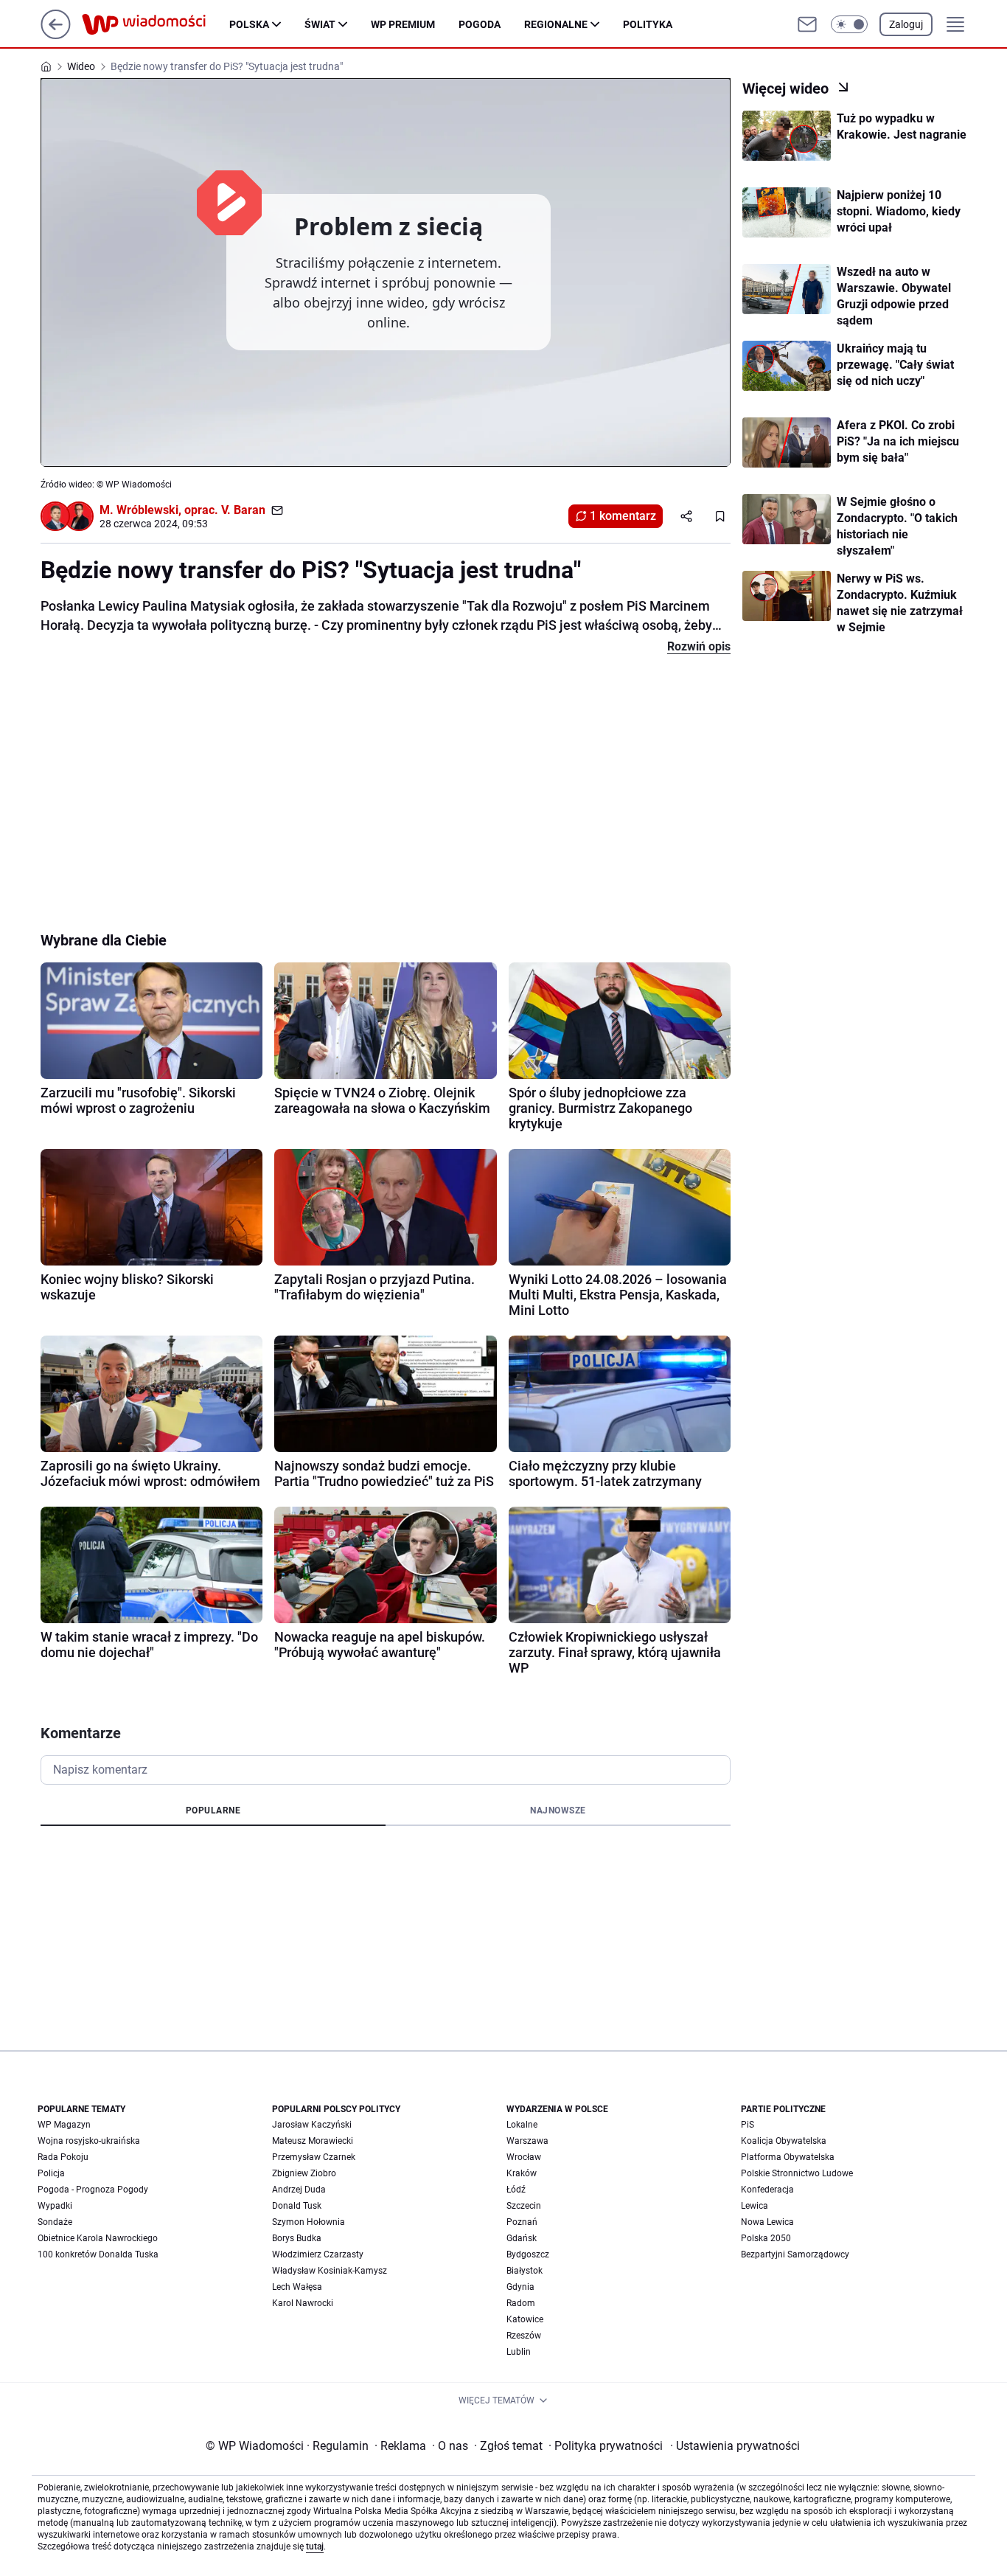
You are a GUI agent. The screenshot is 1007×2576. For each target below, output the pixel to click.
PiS (748, 2125)
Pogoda (480, 24)
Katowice (525, 2319)
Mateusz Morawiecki (313, 2141)
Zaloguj (906, 24)
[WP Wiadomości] (156, 24)
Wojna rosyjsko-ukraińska (89, 2141)
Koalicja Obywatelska (784, 2141)
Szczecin (524, 2206)
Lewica (755, 2206)
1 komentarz (623, 516)
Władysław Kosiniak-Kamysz (330, 2271)
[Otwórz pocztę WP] (807, 24)
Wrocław (524, 2157)
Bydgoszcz (528, 2254)
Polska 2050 (766, 2238)
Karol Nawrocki (303, 2303)
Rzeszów (524, 2336)
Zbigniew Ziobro (304, 2173)
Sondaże (55, 2222)
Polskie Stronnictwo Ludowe (797, 2173)
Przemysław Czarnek (314, 2157)
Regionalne (556, 24)
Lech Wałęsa (297, 2287)
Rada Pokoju (63, 2157)
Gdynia (520, 2287)
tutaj (315, 2547)
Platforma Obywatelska (788, 2157)
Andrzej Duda (299, 2190)
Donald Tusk (297, 2206)
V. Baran (243, 510)
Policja (51, 2173)
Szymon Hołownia (309, 2222)
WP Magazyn (64, 2125)
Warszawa (527, 2141)
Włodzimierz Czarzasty (318, 2254)
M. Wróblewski (139, 510)
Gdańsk (522, 2238)
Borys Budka (297, 2238)
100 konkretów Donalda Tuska (98, 2254)
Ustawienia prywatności (735, 2446)
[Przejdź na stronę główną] (56, 35)
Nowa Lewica (767, 2222)
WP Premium (403, 24)
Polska (249, 24)
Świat (320, 24)
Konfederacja (767, 2190)
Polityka (648, 24)
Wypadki (55, 2206)
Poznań (522, 2222)
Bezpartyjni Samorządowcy (795, 2254)
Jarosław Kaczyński (312, 2125)
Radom (521, 2303)
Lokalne (522, 2125)
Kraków (522, 2173)
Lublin (519, 2352)
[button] (849, 24)
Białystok (525, 2271)
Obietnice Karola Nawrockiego (98, 2238)
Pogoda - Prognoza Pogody (93, 2190)
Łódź (516, 2190)
